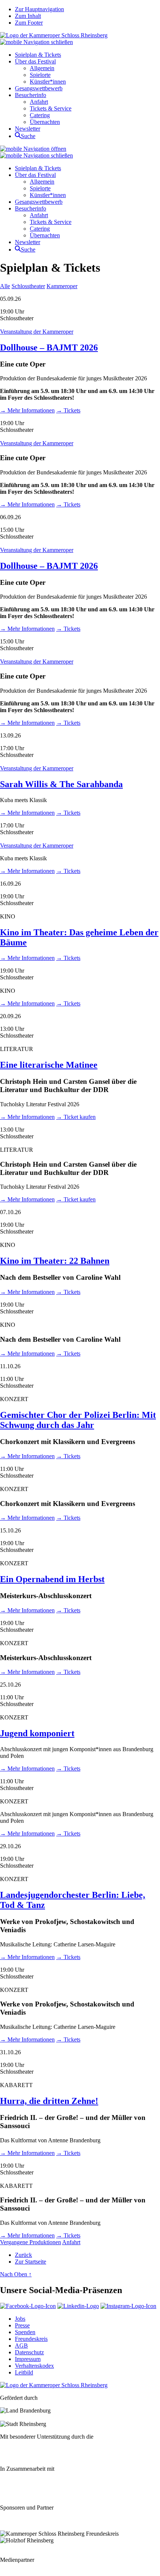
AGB (21, 2346)
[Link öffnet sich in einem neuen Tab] (28, 2306)
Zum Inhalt (28, 16)
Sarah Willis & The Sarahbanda (61, 784)
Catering (40, 115)
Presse (22, 2325)
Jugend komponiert (37, 1733)
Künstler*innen (48, 82)
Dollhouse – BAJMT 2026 (49, 347)
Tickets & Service (51, 108)
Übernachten (45, 122)
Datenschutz (29, 2352)
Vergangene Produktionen (31, 2242)
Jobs (20, 2319)
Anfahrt (39, 102)
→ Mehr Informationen (27, 410)
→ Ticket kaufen (76, 1117)
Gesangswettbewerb (39, 88)
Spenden (25, 2332)
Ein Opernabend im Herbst (52, 1579)
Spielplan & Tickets (38, 55)
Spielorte (40, 75)
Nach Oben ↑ (16, 2274)
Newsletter (28, 129)
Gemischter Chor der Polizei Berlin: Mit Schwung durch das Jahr (78, 1420)
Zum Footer (29, 23)
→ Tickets (68, 410)
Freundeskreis (31, 2339)
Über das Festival (35, 61)
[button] (36, 42)
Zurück (23, 2255)
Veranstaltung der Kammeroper (37, 332)
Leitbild (24, 2372)
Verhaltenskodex (34, 2366)
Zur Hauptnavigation (39, 9)
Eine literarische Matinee (49, 1065)
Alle (5, 286)
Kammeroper (62, 286)
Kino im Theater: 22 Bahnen (55, 1261)
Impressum (28, 2359)
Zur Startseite (31, 2262)
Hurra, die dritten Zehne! (49, 2101)
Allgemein (42, 68)
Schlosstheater (28, 286)
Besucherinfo (31, 95)
